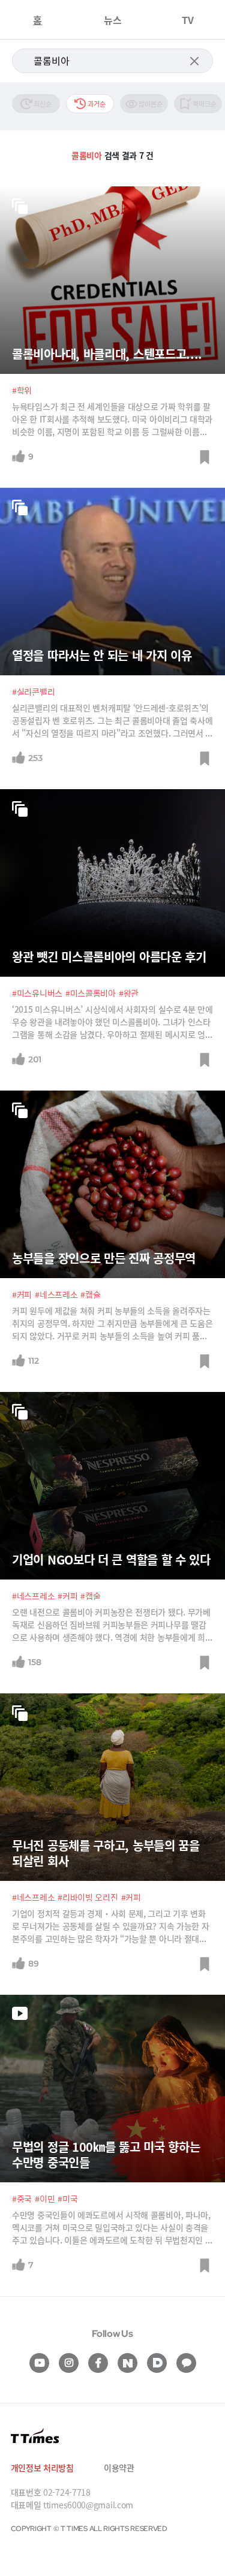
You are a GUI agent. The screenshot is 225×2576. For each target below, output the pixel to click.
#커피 (22, 1294)
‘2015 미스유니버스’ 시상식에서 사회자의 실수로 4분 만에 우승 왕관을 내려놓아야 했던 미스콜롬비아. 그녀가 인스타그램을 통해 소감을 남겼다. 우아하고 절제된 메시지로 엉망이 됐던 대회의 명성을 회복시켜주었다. (112, 1022)
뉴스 (113, 20)
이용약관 (119, 2468)
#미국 (67, 2198)
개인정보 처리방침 (42, 2468)
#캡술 (90, 1596)
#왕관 (129, 993)
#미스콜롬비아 (91, 993)
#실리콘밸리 (33, 691)
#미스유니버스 (37, 993)
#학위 (22, 390)
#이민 (45, 2198)
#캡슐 (90, 1294)
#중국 (22, 2198)
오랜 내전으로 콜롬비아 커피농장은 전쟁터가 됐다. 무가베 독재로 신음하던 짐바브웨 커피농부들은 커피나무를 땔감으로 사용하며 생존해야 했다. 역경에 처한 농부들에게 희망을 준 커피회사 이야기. (112, 1625)
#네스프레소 (56, 1294)
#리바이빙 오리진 (88, 1897)
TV (188, 20)
